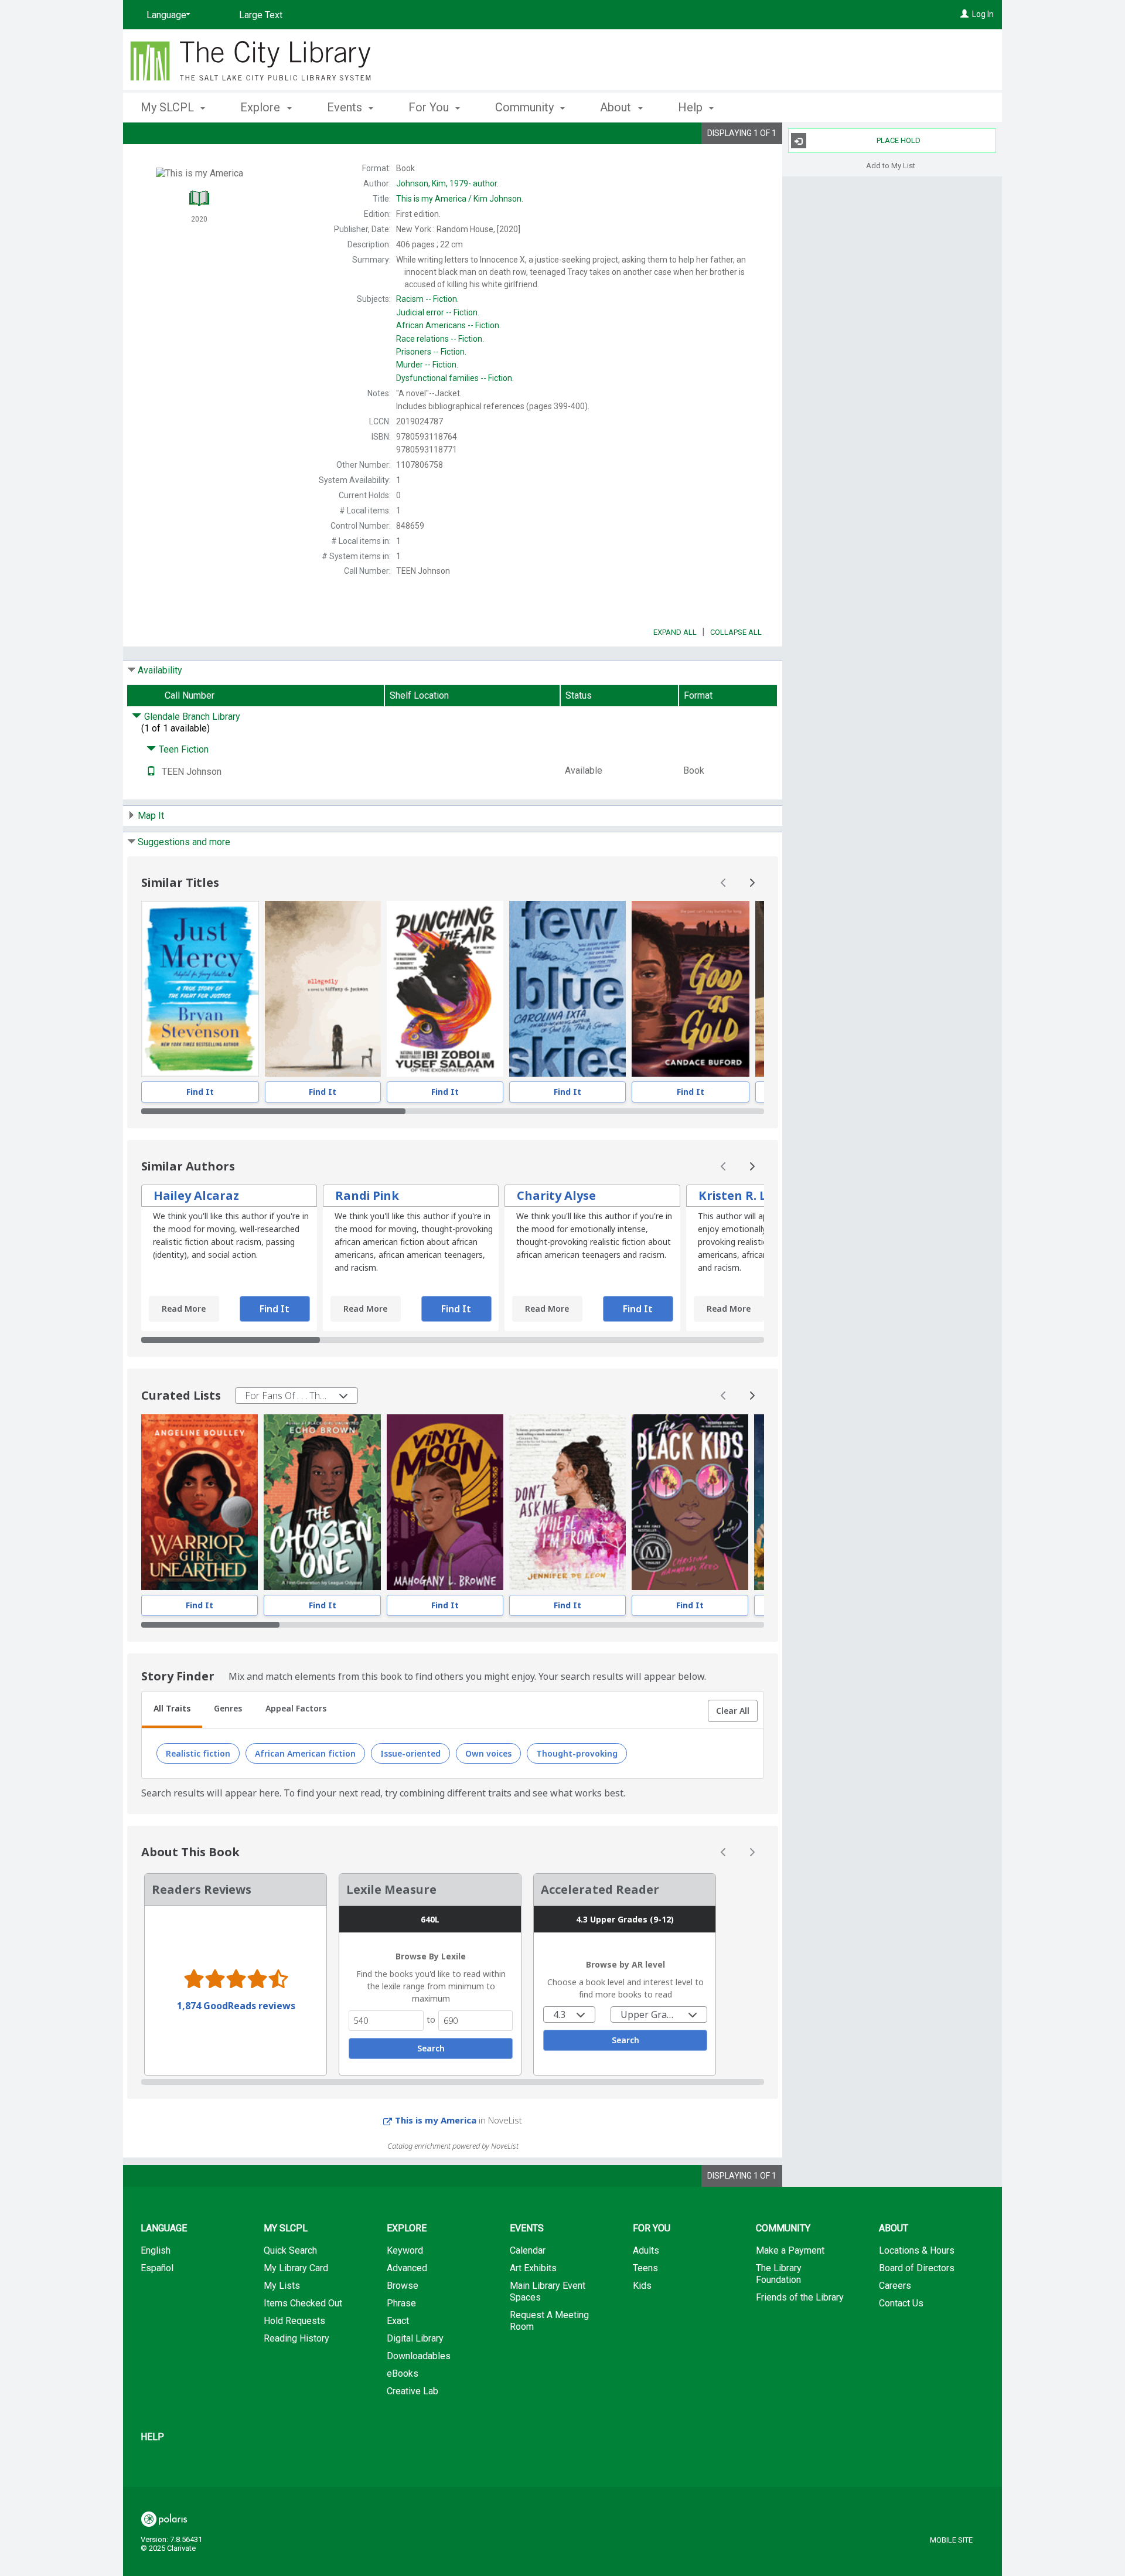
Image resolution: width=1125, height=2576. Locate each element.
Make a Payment (790, 2250)
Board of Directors (917, 2268)
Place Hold (899, 140)
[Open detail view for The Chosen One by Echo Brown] (323, 1502)
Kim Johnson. (460, 199)
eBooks (403, 2373)
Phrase (401, 2303)
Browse (403, 2286)
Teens (645, 2268)
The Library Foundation (779, 2274)
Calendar (528, 2250)
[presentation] (200, 989)
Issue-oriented (410, 1753)
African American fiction (305, 1753)
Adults (646, 2250)
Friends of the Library (800, 2297)
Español (157, 2268)
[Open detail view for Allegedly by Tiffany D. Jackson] (323, 989)
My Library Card (296, 2268)
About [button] (617, 107)
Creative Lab (412, 2391)
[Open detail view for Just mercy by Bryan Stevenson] (200, 989)
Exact (398, 2321)
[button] (733, 1711)
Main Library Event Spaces (548, 2291)
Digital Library (415, 2338)
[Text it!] (151, 772)
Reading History (296, 2338)
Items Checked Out (303, 2303)
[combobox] (296, 1396)
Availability (160, 670)
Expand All (675, 632)
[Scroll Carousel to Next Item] (752, 883)
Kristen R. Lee (739, 1195)
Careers (895, 2286)
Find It (200, 1092)
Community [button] (526, 107)
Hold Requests (294, 2321)
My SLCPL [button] (169, 107)
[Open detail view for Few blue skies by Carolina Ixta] (567, 989)
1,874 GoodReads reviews (236, 2006)
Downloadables (419, 2356)
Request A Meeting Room (549, 2321)
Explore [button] (262, 107)
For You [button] (430, 107)
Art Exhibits (533, 2268)
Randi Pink (367, 1195)
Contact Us (901, 2303)
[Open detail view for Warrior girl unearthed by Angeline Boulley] (200, 1502)
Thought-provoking (577, 1753)
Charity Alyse (556, 1195)
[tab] (172, 1710)
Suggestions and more (184, 842)
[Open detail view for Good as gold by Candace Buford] (691, 989)
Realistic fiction (198, 1753)
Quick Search (290, 2250)
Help (152, 2437)
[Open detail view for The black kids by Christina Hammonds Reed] (690, 1502)
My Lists (282, 2286)
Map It (151, 816)
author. (447, 183)
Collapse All (736, 632)
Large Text (261, 15)
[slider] (453, 1111)
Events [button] (346, 107)
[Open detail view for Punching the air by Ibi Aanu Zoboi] (445, 989)
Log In (983, 14)
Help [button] (692, 107)
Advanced (407, 2268)
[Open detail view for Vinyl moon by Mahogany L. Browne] (445, 1502)
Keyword (405, 2250)
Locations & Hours (917, 2250)
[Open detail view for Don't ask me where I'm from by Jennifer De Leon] (567, 1502)
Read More (184, 1309)
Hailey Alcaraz (196, 1195)
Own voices (488, 1753)
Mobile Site (951, 2540)
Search (431, 2048)
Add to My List (891, 165)
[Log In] (964, 14)
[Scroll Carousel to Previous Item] (724, 883)
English (156, 2250)
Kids (642, 2286)
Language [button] (164, 2228)
